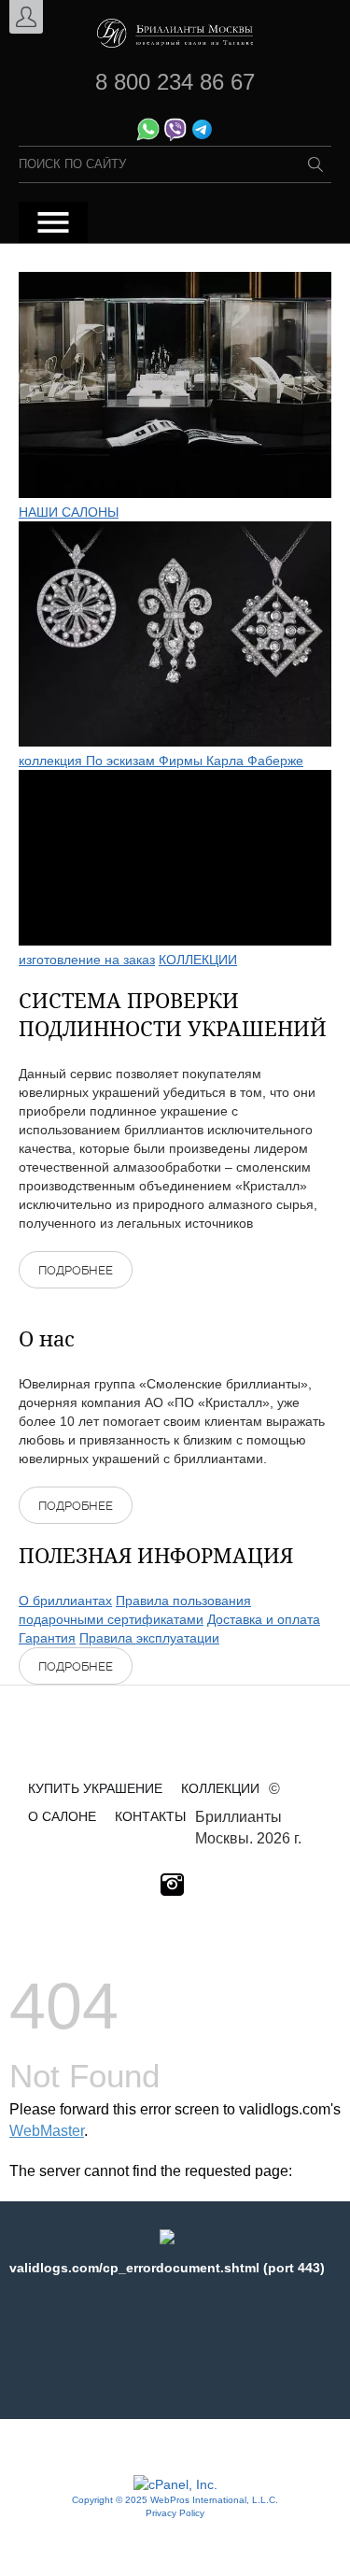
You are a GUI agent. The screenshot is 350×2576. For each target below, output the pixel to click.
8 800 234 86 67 (175, 82)
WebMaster (47, 2131)
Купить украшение (95, 1788)
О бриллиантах (65, 1601)
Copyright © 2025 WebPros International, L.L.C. (175, 2500)
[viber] (175, 136)
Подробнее (76, 1270)
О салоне (62, 1816)
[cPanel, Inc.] (175, 2484)
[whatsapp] (148, 136)
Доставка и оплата (264, 1619)
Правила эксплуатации (149, 1638)
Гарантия (47, 1638)
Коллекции (220, 1788)
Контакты (150, 1816)
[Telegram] (202, 136)
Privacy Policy (175, 2513)
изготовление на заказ (87, 960)
